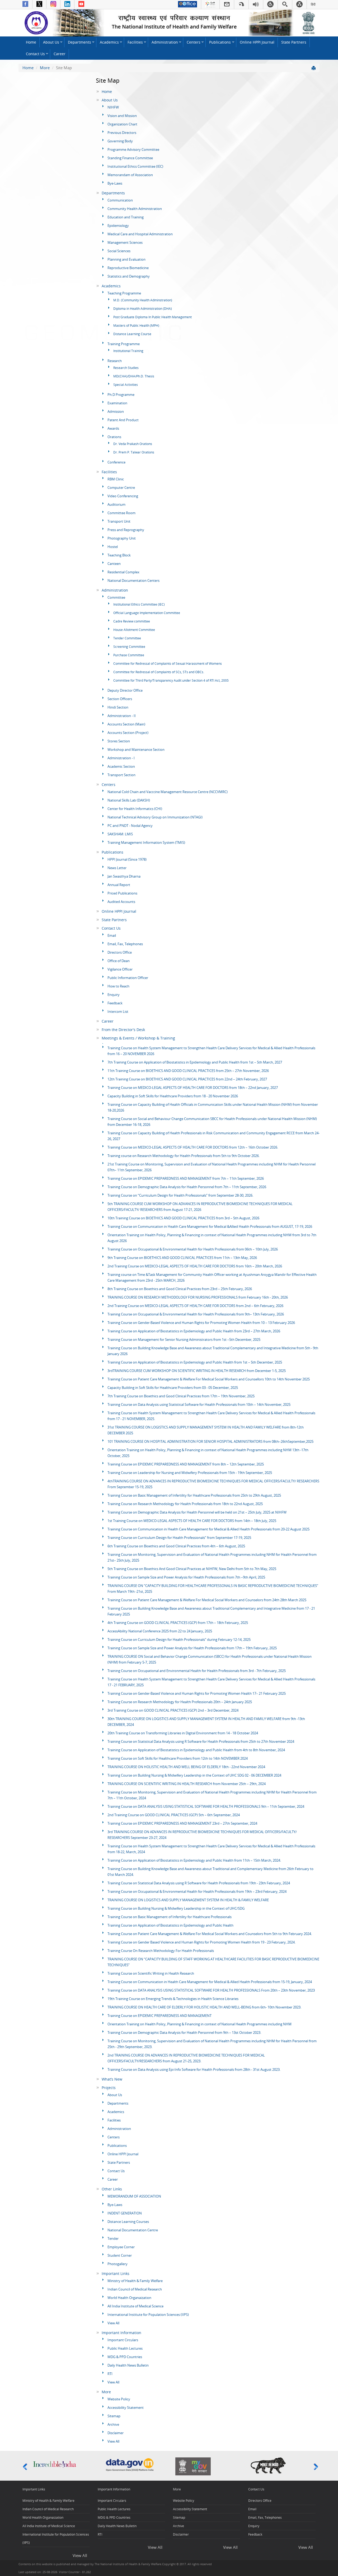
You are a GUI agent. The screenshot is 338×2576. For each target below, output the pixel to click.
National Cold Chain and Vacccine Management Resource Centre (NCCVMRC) (168, 792)
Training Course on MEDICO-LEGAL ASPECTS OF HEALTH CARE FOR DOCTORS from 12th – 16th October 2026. (193, 1147)
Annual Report (119, 885)
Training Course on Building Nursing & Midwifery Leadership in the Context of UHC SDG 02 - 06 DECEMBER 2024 (194, 1775)
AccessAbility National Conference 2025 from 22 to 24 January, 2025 (160, 1631)
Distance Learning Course (132, 334)
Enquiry (114, 995)
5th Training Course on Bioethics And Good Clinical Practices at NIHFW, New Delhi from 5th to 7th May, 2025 (192, 1569)
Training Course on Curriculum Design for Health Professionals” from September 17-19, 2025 (179, 1538)
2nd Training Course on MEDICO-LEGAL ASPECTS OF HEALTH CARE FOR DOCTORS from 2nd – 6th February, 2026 (195, 1306)
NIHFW (113, 107)
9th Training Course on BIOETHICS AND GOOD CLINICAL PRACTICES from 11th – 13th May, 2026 (182, 1258)
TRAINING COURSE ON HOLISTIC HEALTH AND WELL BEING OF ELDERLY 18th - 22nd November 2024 (186, 1767)
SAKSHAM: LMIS (120, 834)
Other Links (112, 2189)
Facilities (135, 42)
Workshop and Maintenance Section (136, 750)
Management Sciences (125, 242)
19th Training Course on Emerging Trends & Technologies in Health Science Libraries (173, 1999)
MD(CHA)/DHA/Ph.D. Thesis (134, 376)
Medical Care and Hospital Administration (140, 234)
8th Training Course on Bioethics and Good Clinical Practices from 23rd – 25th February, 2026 (180, 1289)
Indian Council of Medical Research (135, 2289)
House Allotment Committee (134, 630)
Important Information (121, 2333)
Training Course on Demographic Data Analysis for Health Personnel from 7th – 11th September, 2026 (187, 1187)
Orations (114, 437)
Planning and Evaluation (126, 259)
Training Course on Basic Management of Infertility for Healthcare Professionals (170, 1917)
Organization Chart (122, 124)
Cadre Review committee (132, 621)
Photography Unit (122, 538)
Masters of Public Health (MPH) (136, 325)
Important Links (116, 2274)
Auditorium (116, 504)
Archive (113, 2424)
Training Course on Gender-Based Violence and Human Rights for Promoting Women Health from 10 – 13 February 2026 (201, 1323)
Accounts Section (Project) (128, 733)
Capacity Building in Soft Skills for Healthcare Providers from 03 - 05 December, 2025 (173, 1388)
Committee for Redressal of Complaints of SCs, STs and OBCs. (159, 672)
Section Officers (120, 699)
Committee (116, 597)
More (45, 68)
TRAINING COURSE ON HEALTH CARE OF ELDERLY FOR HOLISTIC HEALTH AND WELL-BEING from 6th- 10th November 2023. (204, 2007)
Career (60, 54)
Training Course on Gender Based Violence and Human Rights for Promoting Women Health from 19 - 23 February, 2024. (201, 1942)
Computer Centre (121, 488)
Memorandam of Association (130, 175)
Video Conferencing (123, 496)
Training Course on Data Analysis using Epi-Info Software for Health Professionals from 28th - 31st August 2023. (194, 2069)
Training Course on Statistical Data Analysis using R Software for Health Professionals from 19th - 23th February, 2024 (199, 1883)
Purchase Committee (129, 655)
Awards (113, 428)
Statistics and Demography (129, 276)
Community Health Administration (135, 209)
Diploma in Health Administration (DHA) (143, 309)
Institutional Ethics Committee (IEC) (135, 166)
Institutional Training (128, 351)
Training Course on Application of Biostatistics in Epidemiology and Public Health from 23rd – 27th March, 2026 (194, 1331)
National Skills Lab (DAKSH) (129, 800)
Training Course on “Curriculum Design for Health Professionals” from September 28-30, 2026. (180, 1195)
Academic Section (121, 766)
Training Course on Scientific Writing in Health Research (151, 1973)
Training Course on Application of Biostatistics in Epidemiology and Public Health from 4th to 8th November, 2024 (196, 1750)
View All (113, 2323)
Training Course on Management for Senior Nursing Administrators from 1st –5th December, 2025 (184, 1339)
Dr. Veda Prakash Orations (133, 444)
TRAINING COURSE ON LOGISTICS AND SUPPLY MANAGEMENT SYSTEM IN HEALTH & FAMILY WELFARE (188, 1900)
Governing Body (120, 141)
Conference (116, 462)
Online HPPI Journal (257, 42)
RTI (110, 2374)
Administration (165, 42)
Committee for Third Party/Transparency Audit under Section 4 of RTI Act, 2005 (171, 680)
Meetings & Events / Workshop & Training (138, 1038)
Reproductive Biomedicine (128, 268)
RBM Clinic (116, 479)
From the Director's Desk (123, 1030)
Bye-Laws (115, 183)
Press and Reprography (126, 530)
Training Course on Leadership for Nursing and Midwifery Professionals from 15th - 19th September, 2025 (190, 1473)
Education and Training (126, 217)
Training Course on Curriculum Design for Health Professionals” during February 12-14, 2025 (179, 1640)
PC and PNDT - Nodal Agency (130, 826)
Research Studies (126, 368)
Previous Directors (122, 133)
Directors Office (120, 952)
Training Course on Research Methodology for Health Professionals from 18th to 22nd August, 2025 (185, 1504)
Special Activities (126, 385)
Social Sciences (119, 251)
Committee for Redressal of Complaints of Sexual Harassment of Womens (168, 664)
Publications (220, 42)
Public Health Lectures (125, 2348)
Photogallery (118, 2264)
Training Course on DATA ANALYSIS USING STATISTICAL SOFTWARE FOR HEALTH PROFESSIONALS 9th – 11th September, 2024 (206, 1806)
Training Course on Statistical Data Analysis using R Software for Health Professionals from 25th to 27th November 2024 (201, 1741)
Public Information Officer (128, 978)
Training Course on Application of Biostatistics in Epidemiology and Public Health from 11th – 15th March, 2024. (194, 1860)
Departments (79, 42)
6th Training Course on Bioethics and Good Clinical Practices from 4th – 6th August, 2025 (176, 1546)
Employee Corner (121, 2247)
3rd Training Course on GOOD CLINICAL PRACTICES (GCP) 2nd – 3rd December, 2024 (173, 1710)
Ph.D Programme (121, 395)
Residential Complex (123, 572)
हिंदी (313, 4)
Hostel (113, 547)
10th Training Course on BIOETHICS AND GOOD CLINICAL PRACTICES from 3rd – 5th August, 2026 (183, 1218)
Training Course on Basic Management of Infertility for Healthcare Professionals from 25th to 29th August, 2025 (194, 1495)
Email (112, 935)
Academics (109, 42)
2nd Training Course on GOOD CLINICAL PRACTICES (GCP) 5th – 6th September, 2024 (174, 1815)
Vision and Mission (122, 116)
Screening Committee (129, 647)
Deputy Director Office (125, 690)
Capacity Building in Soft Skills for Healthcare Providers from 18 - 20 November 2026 (173, 1096)
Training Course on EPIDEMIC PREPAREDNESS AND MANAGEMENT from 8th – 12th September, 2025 (186, 1464)
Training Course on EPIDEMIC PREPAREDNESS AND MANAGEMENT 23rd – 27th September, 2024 (182, 1823)
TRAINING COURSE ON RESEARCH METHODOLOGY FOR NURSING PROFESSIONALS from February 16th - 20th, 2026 (198, 1297)
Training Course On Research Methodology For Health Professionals (161, 1951)
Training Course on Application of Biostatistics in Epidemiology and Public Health (170, 1925)
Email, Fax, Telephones (125, 944)
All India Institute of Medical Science (135, 2306)
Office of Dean (119, 961)
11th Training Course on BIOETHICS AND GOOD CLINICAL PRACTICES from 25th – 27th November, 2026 (188, 1071)
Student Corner (120, 2255)
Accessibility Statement (126, 2408)
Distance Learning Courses (128, 2222)
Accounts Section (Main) (126, 724)
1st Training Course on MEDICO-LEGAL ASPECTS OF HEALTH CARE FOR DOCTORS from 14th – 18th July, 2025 (192, 1521)
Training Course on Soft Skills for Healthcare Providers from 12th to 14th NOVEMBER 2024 (178, 1758)
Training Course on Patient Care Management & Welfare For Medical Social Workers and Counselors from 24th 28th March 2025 (207, 1600)
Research (115, 361)
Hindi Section (118, 707)
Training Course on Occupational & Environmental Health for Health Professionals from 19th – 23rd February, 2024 (197, 1891)
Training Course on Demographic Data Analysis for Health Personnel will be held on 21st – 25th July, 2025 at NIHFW (197, 1512)
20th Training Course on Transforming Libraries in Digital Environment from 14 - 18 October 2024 (183, 1733)
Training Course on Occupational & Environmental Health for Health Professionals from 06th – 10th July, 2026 (193, 1249)
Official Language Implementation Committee (147, 613)
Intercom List (118, 1011)
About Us (51, 42)
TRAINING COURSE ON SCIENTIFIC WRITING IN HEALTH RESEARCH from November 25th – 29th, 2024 (187, 1784)
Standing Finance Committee (130, 158)
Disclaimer (116, 2433)
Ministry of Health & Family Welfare (135, 2281)
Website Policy (119, 2399)
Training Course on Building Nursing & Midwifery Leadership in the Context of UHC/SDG (176, 1908)
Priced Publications (122, 893)
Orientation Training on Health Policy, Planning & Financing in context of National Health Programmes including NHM (199, 2024)
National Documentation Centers (133, 580)
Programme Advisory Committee (133, 149)
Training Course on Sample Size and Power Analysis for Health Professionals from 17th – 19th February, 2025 (192, 1648)
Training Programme (124, 344)
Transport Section (121, 775)
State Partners (294, 42)
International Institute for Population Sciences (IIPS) (148, 2315)
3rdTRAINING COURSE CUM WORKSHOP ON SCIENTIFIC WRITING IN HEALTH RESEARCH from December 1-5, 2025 (197, 1371)
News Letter (117, 868)
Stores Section (119, 741)
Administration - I (121, 758)
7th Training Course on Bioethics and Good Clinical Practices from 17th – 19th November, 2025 (181, 1396)
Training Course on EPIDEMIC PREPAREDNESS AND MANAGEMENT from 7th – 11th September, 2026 (186, 1178)
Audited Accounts (121, 902)
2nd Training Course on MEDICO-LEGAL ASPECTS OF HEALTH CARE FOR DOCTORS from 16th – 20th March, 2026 (195, 1266)
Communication (120, 200)
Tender (113, 2238)
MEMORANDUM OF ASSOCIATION (134, 2196)
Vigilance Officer (120, 969)
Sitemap (114, 2416)
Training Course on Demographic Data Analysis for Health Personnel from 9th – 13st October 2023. (184, 2032)
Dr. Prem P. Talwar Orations (134, 452)
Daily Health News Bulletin (128, 2365)
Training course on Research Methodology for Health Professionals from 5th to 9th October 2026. (184, 1156)
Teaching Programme (124, 293)
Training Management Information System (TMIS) (146, 842)
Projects (109, 2088)
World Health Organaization (129, 2298)
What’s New (112, 2079)
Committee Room (121, 513)
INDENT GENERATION (125, 2213)
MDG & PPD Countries (125, 2357)
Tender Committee (127, 638)
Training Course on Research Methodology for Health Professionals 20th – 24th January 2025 (180, 1702)
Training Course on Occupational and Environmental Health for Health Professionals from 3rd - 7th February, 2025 (197, 1671)
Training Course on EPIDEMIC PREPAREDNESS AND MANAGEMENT (159, 2016)
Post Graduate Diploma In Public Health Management (152, 317)
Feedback (115, 1003)
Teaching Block (119, 555)
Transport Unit (119, 521)
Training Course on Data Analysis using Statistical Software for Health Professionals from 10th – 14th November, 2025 (199, 1404)
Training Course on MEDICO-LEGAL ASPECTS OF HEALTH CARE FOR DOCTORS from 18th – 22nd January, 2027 (193, 1088)
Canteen (114, 564)
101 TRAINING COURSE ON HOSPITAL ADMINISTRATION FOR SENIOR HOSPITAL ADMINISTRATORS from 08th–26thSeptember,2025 (210, 1441)
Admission (116, 411)
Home (31, 42)
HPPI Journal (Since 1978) (127, 859)
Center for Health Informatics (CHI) (135, 809)
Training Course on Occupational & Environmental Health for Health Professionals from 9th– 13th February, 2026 (196, 1314)
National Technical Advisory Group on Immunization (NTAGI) (155, 817)
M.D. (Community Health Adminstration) (143, 300)
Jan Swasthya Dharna (124, 876)
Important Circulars (123, 2340)
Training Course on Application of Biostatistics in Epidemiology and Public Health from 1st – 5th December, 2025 (195, 1362)
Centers (194, 42)
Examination (117, 403)
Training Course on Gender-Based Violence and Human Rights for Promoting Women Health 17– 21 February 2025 (197, 1693)
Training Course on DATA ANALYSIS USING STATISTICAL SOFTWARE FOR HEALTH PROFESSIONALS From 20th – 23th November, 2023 (211, 1990)
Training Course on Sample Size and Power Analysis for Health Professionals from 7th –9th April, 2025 (186, 1577)
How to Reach (118, 986)
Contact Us (35, 54)
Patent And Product (123, 420)
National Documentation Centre (133, 2230)
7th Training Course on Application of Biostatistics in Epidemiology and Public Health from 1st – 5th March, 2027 (195, 1062)
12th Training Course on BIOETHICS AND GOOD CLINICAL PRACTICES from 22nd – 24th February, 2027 (187, 1079)
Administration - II (122, 716)
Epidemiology (118, 226)
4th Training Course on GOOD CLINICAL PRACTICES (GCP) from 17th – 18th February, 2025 (178, 1623)
